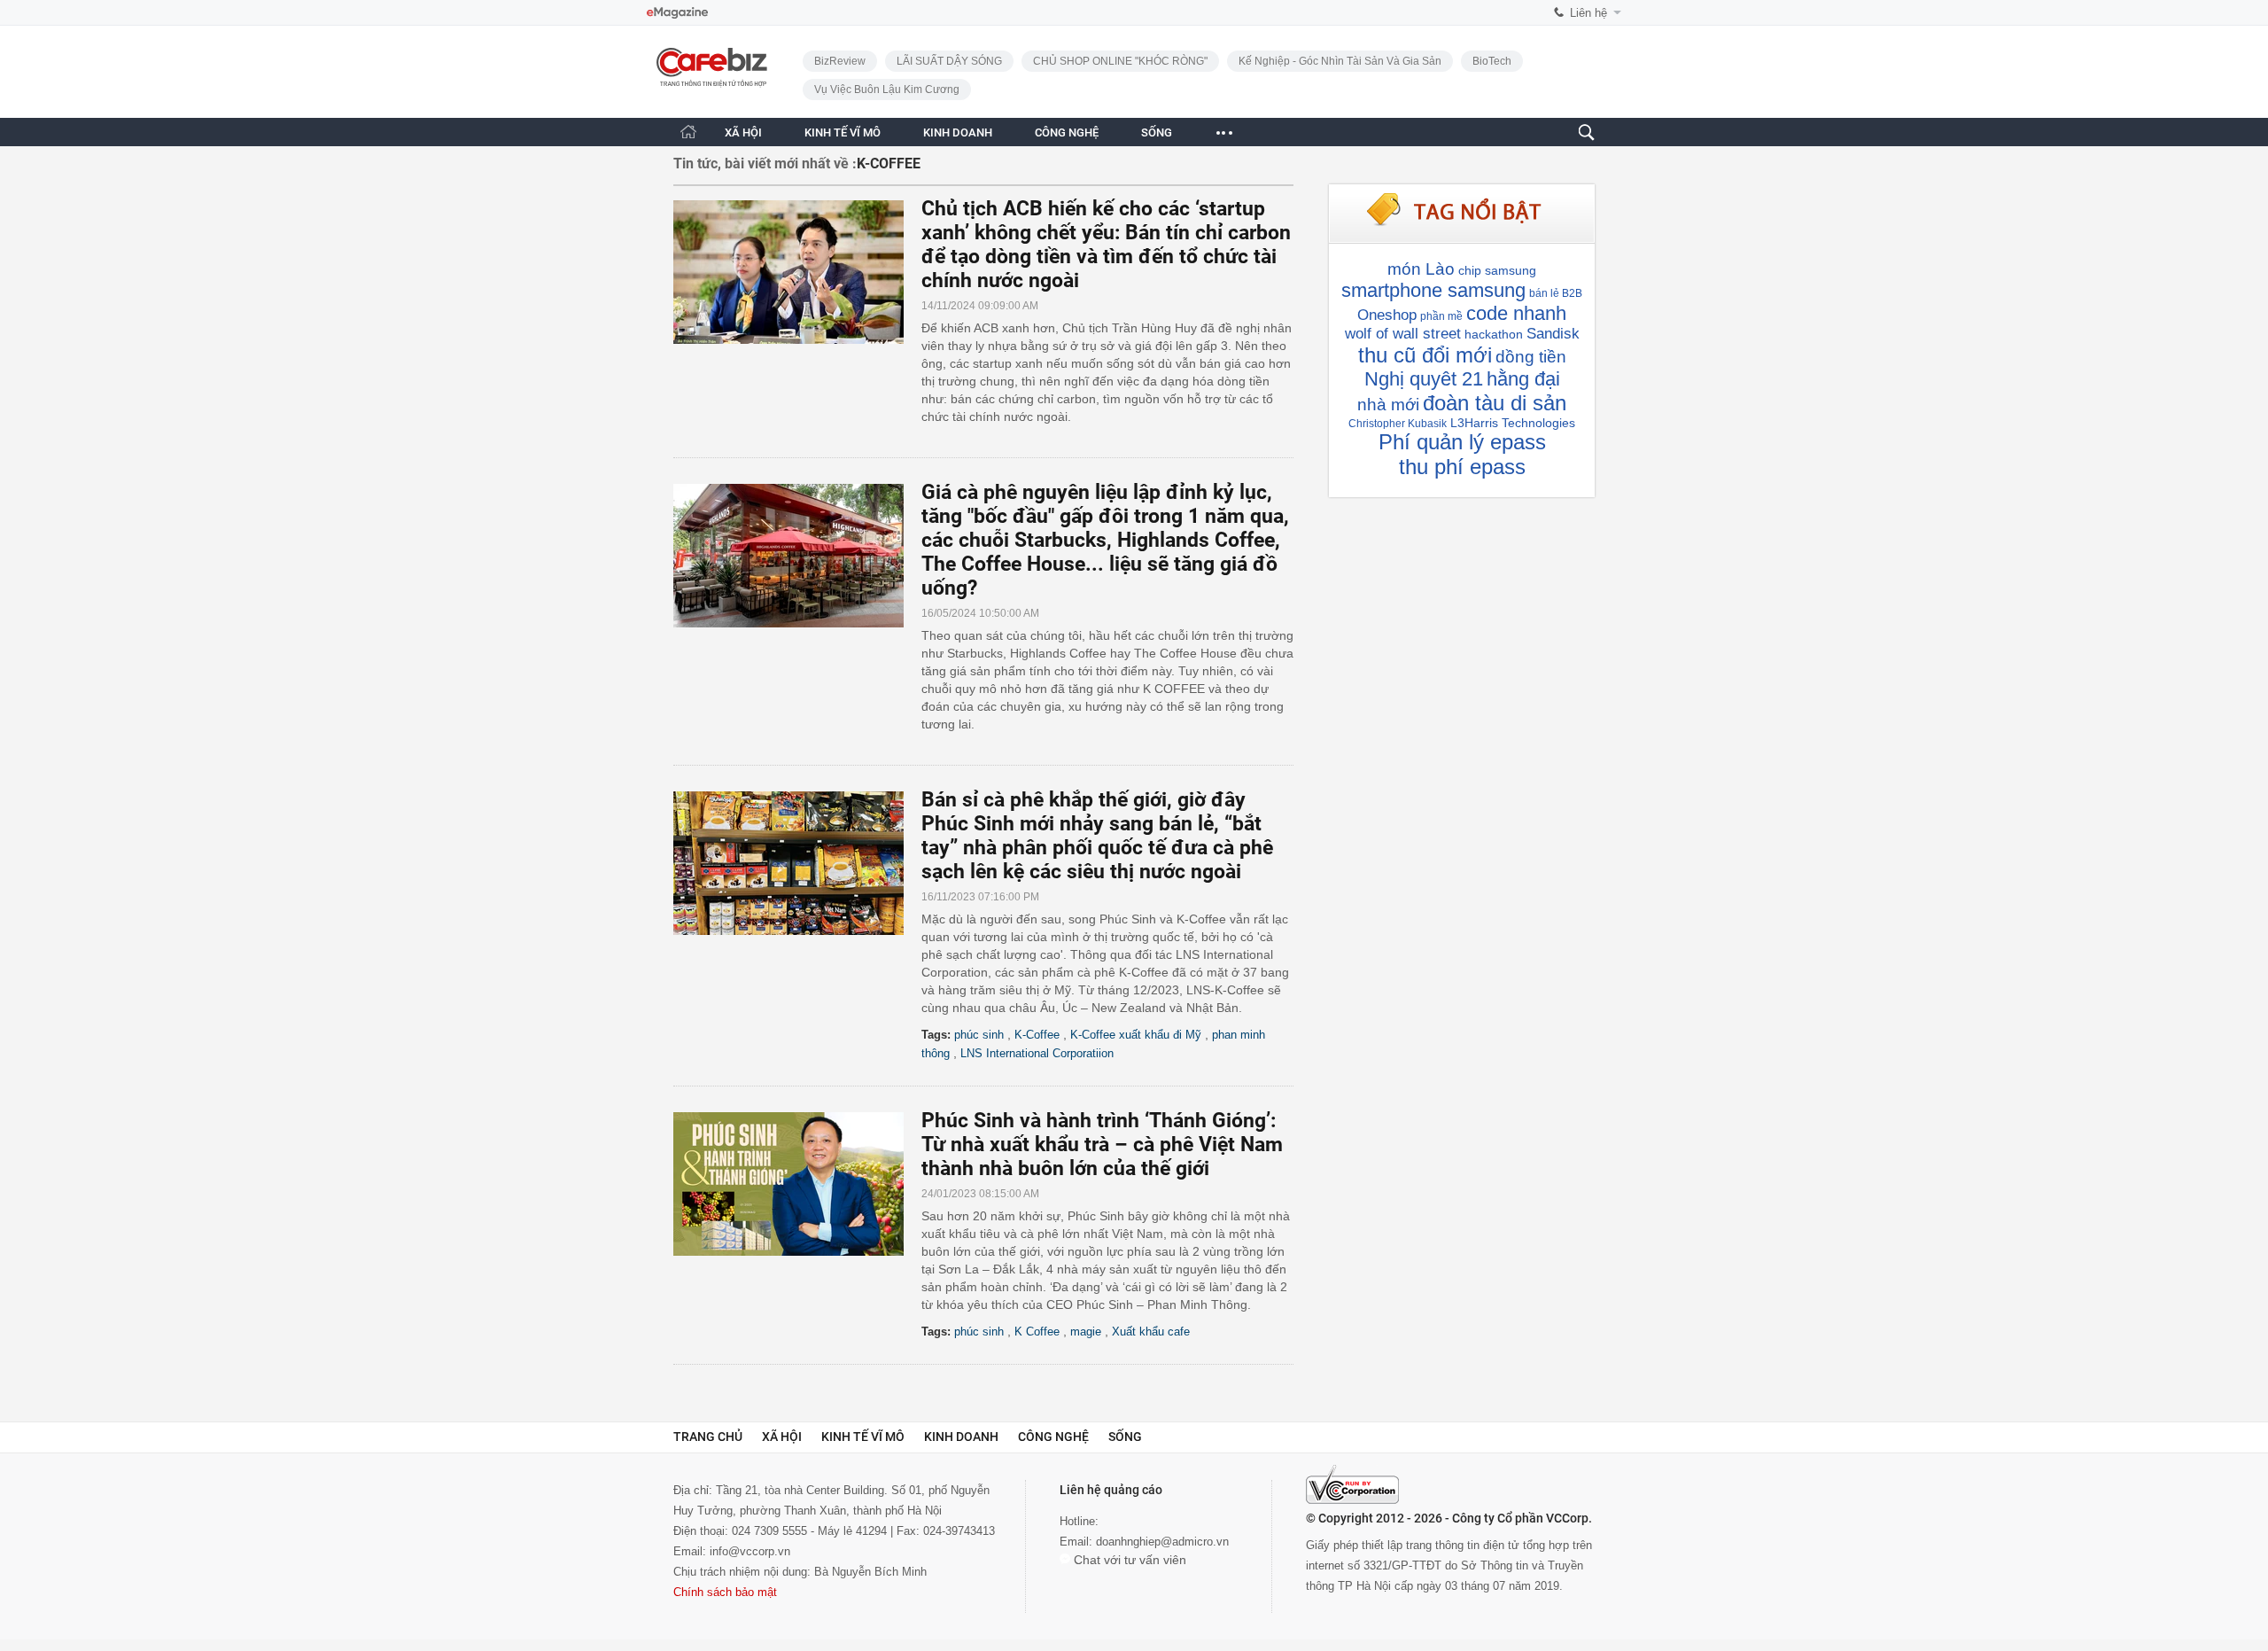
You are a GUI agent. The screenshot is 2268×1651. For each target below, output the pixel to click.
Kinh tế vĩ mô (863, 1437)
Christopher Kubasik (1398, 424)
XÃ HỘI (743, 132)
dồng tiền (1531, 357)
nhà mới (1388, 405)
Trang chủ (708, 1437)
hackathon (1494, 334)
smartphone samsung (1433, 290)
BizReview (840, 61)
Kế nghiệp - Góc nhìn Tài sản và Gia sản (1340, 61)
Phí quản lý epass (1462, 442)
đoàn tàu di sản (1495, 403)
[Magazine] (677, 13)
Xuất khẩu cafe (1151, 1332)
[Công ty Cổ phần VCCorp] (1352, 1484)
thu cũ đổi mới (1425, 355)
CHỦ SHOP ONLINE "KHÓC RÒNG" (1120, 61)
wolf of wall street (1403, 334)
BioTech (1492, 61)
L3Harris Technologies (1513, 423)
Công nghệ (1053, 1437)
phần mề (1441, 316)
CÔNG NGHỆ (1067, 132)
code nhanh (1516, 313)
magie (1086, 1332)
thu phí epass (1462, 467)
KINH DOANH (958, 132)
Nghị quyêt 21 (1424, 379)
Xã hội (782, 1437)
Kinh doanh (961, 1437)
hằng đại (1523, 379)
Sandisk (1553, 334)
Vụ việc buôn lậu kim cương (887, 90)
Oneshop (1387, 315)
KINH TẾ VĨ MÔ (843, 132)
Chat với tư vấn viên (1128, 1560)
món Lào (1421, 269)
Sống (1125, 1437)
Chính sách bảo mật (725, 1592)
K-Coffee (1037, 1035)
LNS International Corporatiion (1037, 1053)
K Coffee (1037, 1332)
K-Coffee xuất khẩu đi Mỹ (1136, 1035)
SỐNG (1157, 132)
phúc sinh (979, 1035)
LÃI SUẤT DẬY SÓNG (949, 61)
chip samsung (1497, 270)
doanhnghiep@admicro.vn (1162, 1542)
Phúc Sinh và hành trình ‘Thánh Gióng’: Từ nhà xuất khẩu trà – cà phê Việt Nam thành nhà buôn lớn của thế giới (1102, 1145)
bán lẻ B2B (1556, 293)
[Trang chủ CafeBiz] (688, 132)
